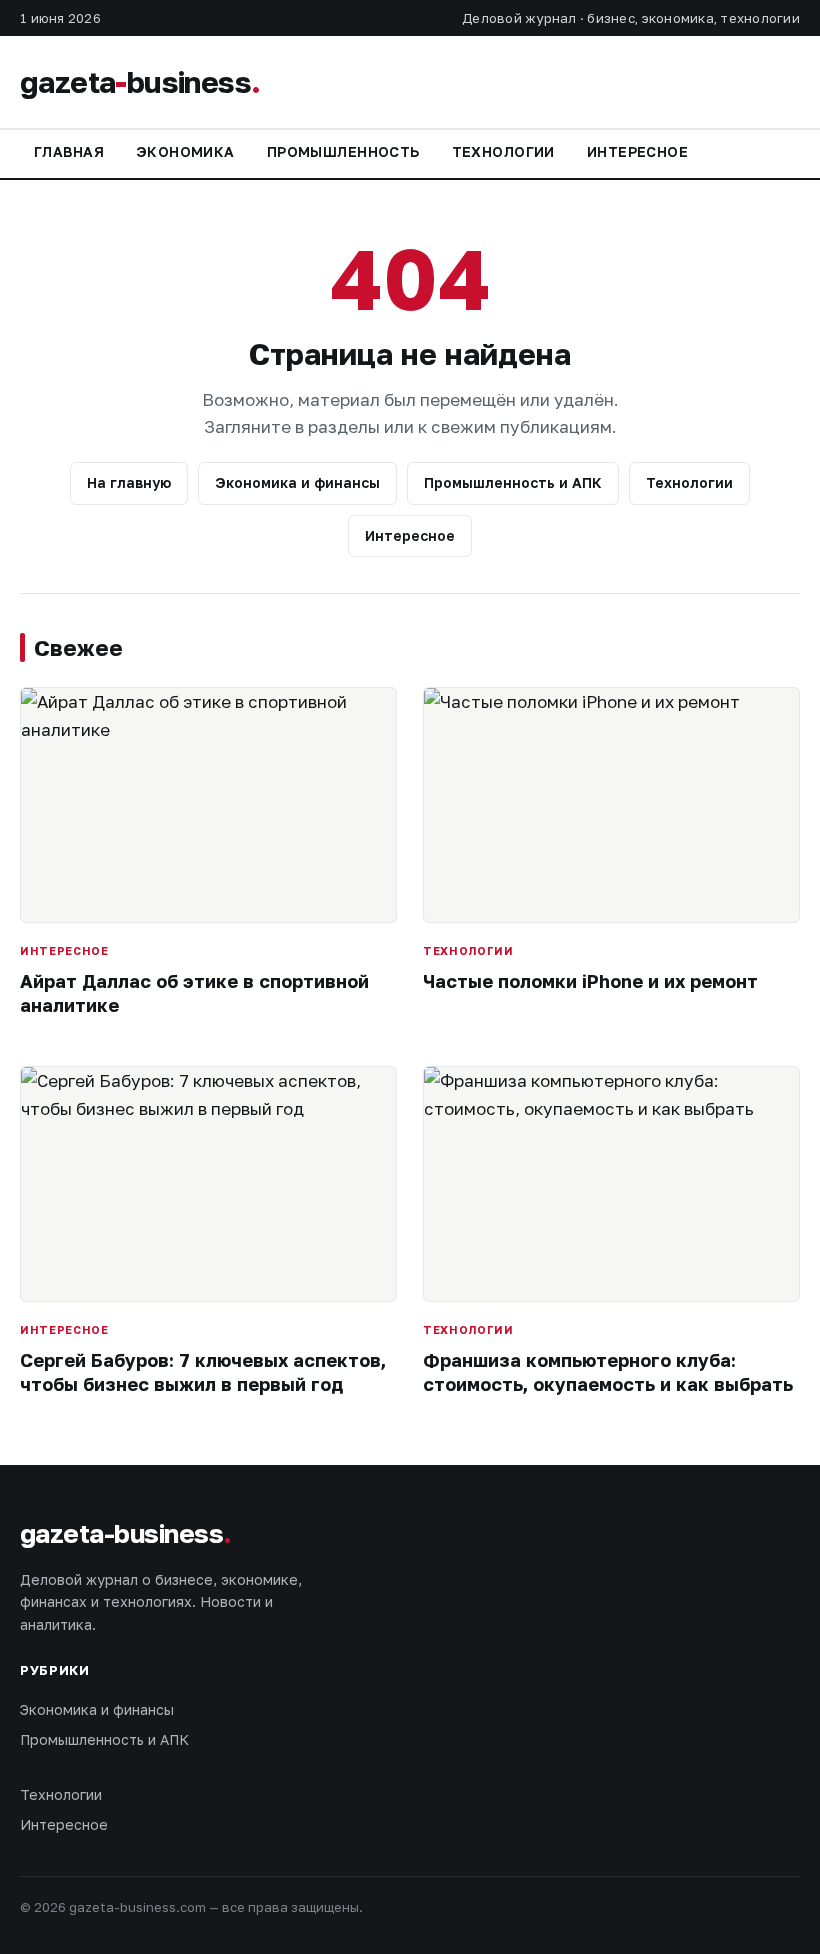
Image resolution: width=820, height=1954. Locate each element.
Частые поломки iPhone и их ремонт (590, 981)
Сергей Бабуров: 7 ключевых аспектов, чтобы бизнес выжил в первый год (203, 1371)
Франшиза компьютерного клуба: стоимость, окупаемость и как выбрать (608, 1371)
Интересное (637, 151)
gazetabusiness (140, 82)
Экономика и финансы (297, 482)
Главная (69, 151)
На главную (129, 482)
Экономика (185, 151)
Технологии (503, 151)
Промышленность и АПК (513, 482)
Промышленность (343, 151)
